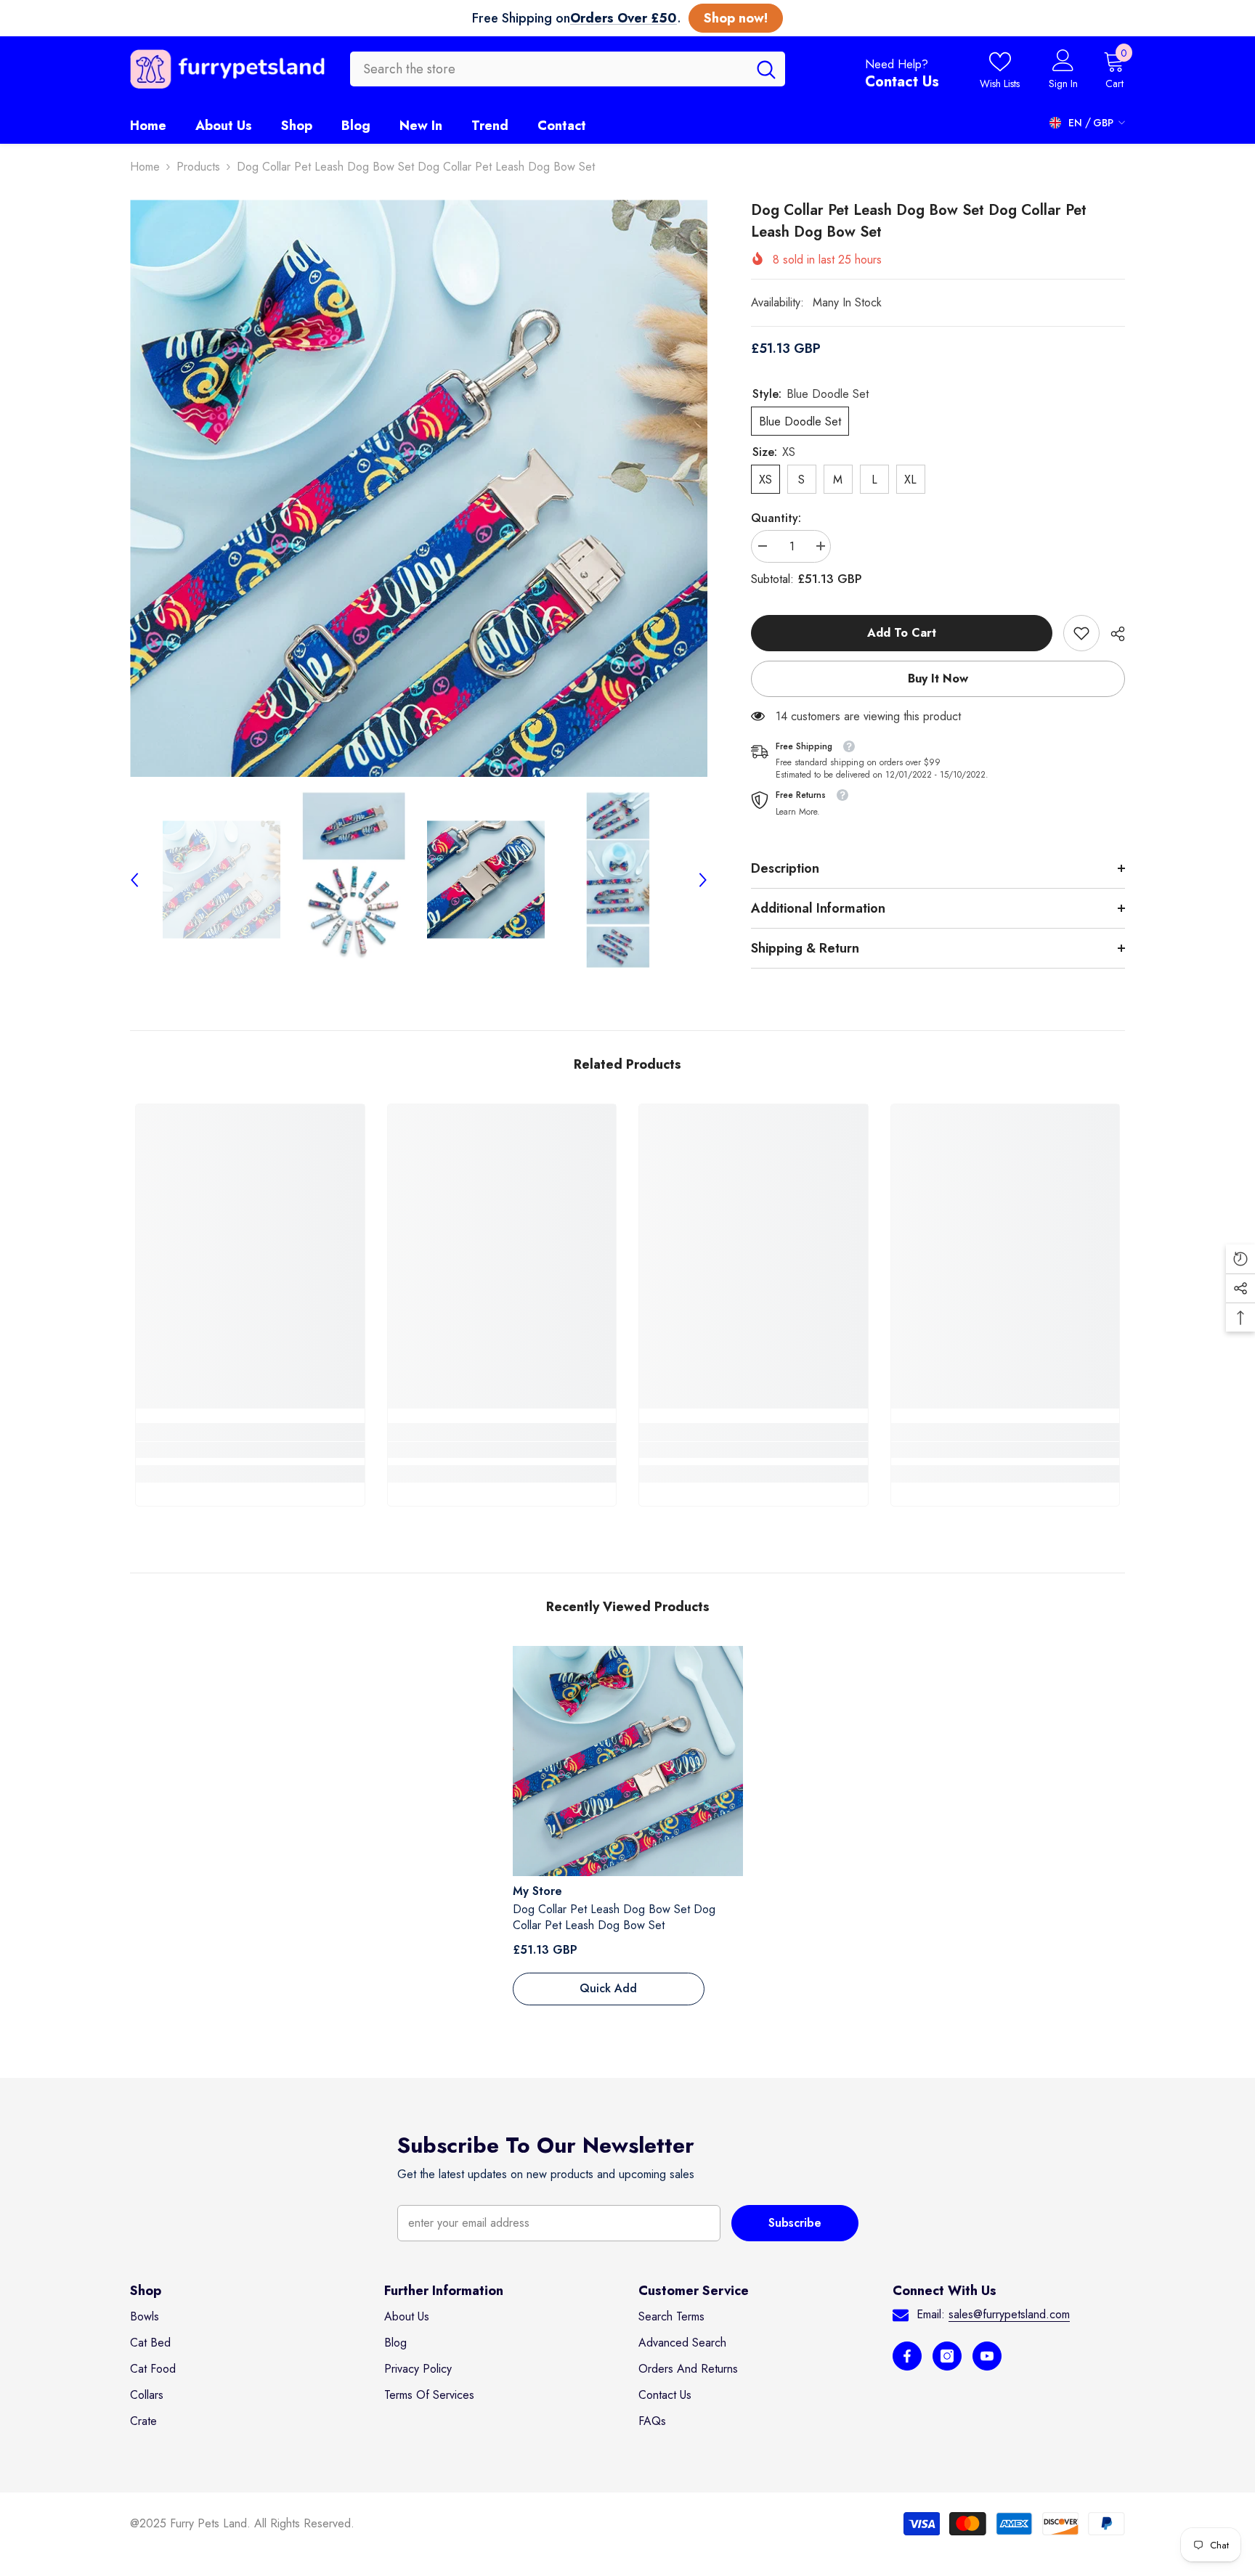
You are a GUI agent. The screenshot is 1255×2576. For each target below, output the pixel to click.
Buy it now (938, 678)
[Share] (1112, 634)
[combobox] (549, 69)
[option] (419, 488)
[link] (1081, 633)
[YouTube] (987, 2356)
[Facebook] (907, 2356)
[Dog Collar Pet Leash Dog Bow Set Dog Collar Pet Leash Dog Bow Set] (628, 1761)
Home (145, 167)
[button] (134, 880)
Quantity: (776, 518)
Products (198, 167)
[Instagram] (947, 2356)
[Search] (568, 69)
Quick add (608, 1988)
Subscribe (795, 2223)
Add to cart (902, 633)
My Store (537, 1891)
